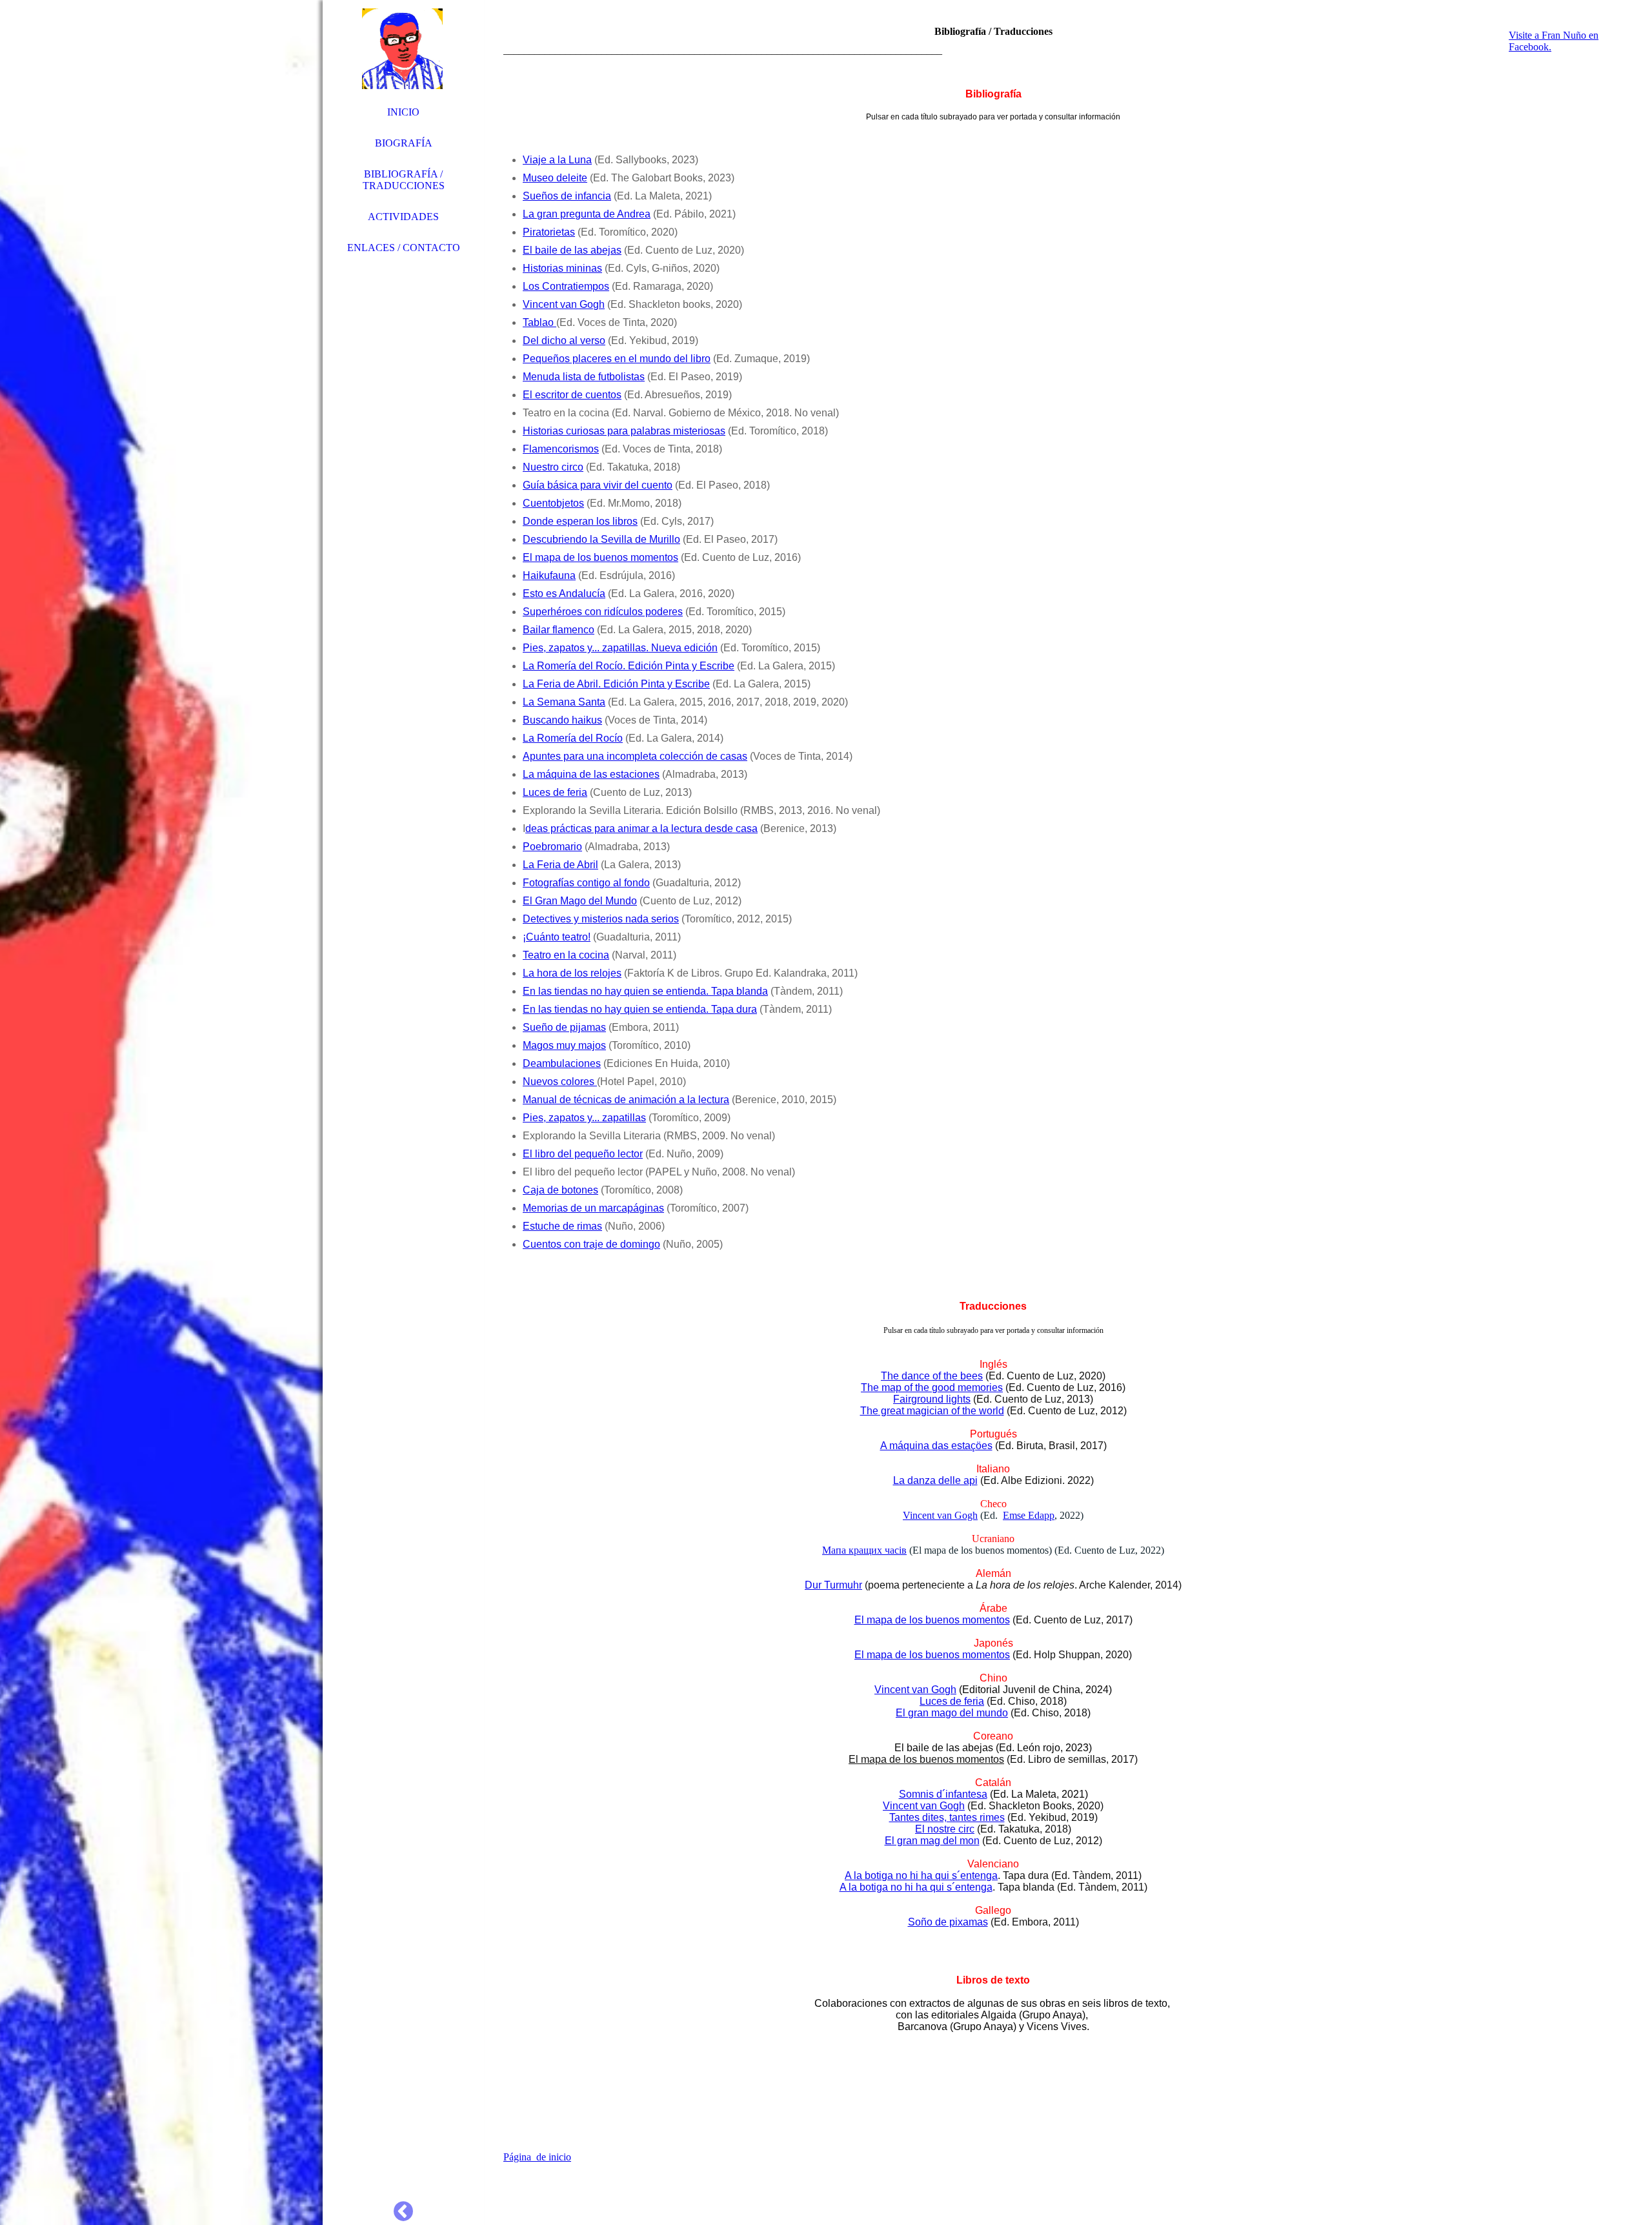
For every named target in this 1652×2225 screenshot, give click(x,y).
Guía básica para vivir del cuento (598, 485)
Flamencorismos (561, 449)
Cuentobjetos (553, 503)
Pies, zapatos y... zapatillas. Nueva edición (620, 648)
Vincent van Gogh (564, 304)
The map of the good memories (932, 1387)
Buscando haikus (562, 720)
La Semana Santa (564, 702)
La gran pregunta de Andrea (587, 214)
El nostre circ (945, 1829)
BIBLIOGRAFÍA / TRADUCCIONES (404, 180)
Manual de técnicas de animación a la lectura (626, 1100)
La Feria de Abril (560, 865)
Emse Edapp (1029, 1515)
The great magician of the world (932, 1411)
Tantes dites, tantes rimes (947, 1817)
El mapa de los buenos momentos (600, 557)
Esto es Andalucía (564, 594)
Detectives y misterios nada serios (601, 919)
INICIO (403, 112)
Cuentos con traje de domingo (591, 1244)
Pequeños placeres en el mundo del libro (617, 359)
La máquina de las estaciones (591, 774)
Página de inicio (537, 2157)
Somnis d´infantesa (943, 1794)
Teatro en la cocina (566, 955)
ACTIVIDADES (403, 217)
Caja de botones (560, 1190)
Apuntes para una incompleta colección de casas (635, 756)
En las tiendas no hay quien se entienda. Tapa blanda (645, 991)
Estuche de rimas (562, 1226)
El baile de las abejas (572, 250)
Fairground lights (932, 1399)
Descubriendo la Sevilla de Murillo (601, 539)
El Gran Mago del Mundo (580, 901)
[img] (161, 1112)
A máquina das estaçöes (936, 1446)
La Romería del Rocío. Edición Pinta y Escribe (629, 666)
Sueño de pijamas (564, 1027)
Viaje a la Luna (557, 160)
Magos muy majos (564, 1045)
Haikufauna (549, 575)
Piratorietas (549, 232)
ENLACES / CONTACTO (404, 248)
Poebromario (552, 847)
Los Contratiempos (566, 286)
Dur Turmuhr (833, 1585)
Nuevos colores (560, 1082)
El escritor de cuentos (572, 395)
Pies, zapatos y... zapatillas (584, 1118)
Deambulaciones (562, 1063)
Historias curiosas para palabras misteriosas (624, 431)
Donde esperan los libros (580, 521)
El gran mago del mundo (952, 1713)
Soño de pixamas (948, 1922)
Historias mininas (562, 268)
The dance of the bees (932, 1376)
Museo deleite (555, 178)
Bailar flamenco (559, 630)
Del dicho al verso (564, 340)
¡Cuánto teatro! (557, 937)
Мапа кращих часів (864, 1550)
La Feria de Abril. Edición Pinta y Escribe (616, 684)
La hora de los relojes (572, 973)
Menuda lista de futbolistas (584, 377)
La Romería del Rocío (573, 738)
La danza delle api (935, 1480)
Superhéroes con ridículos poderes (603, 612)
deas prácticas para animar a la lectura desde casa (641, 828)
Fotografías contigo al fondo (586, 883)
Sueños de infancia (567, 196)
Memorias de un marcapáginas (593, 1208)
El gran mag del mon (932, 1841)
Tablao (539, 322)
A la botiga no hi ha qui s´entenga (921, 1875)
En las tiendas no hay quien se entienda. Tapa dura (640, 1009)
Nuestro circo (553, 467)
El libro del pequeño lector (583, 1154)
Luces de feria (555, 792)
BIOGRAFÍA (404, 143)
